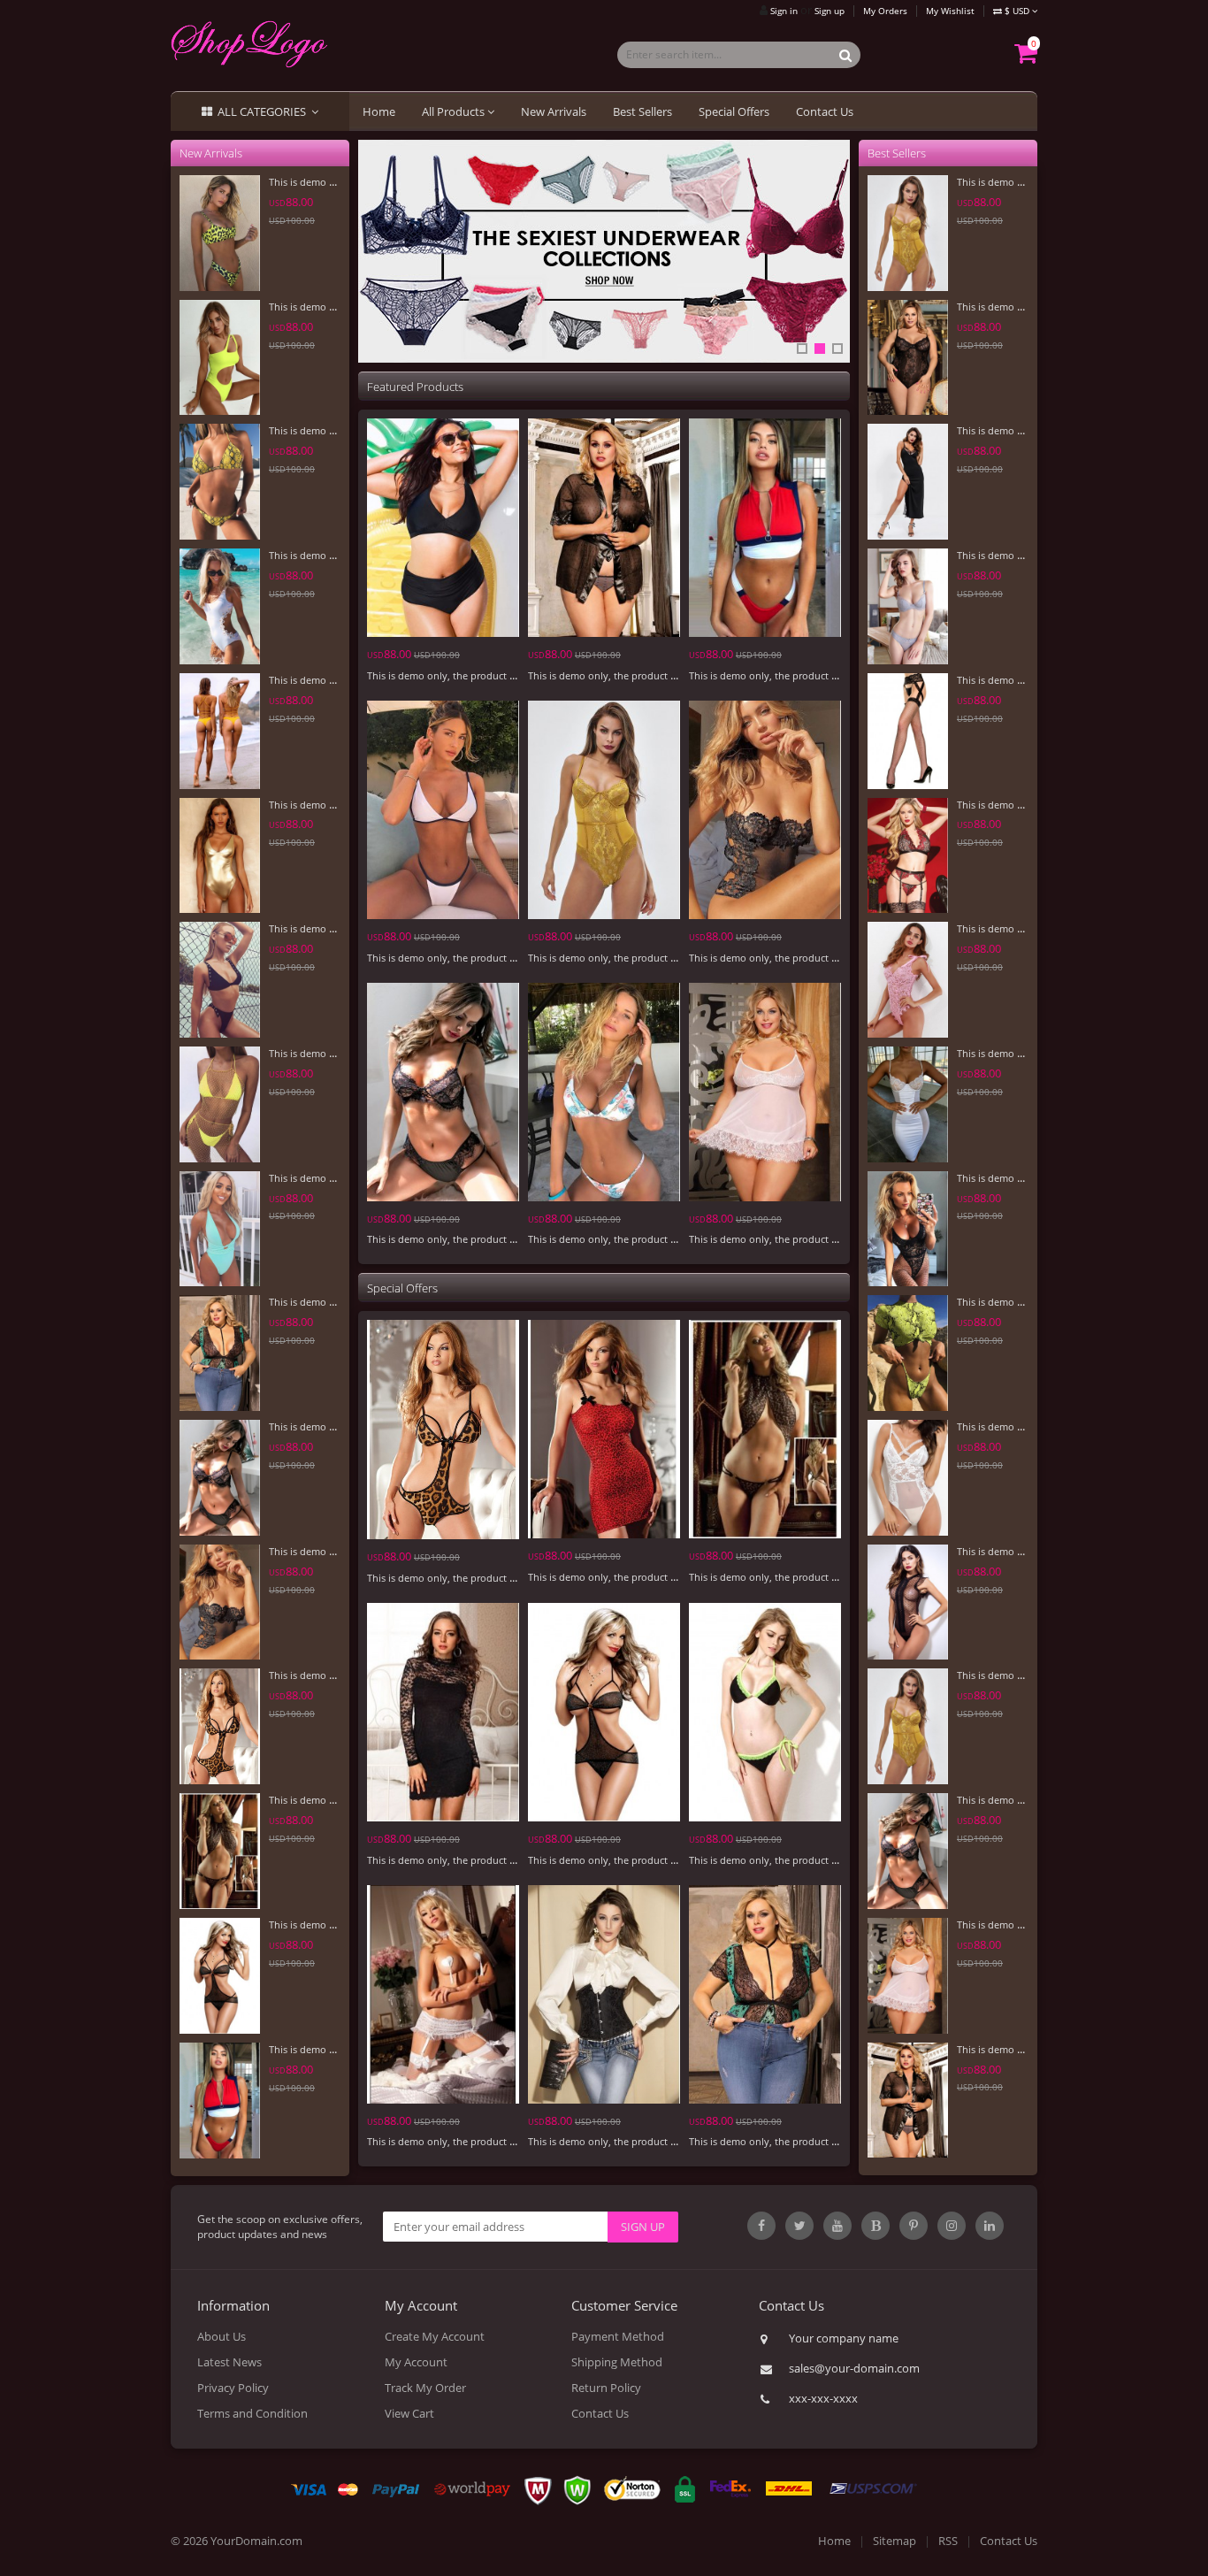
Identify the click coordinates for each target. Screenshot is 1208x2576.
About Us (222, 2336)
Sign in (784, 11)
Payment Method (618, 2336)
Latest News (229, 2362)
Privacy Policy (233, 2388)
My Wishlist (950, 11)
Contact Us (825, 111)
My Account (416, 2362)
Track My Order (425, 2388)
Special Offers (734, 111)
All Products (455, 111)
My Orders (885, 11)
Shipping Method (617, 2362)
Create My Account (435, 2336)
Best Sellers (642, 111)
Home (379, 111)
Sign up (830, 11)
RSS (948, 2541)
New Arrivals (554, 111)
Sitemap (895, 2541)
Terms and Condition (252, 2413)
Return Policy (606, 2388)
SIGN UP (643, 2227)
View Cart (409, 2413)
